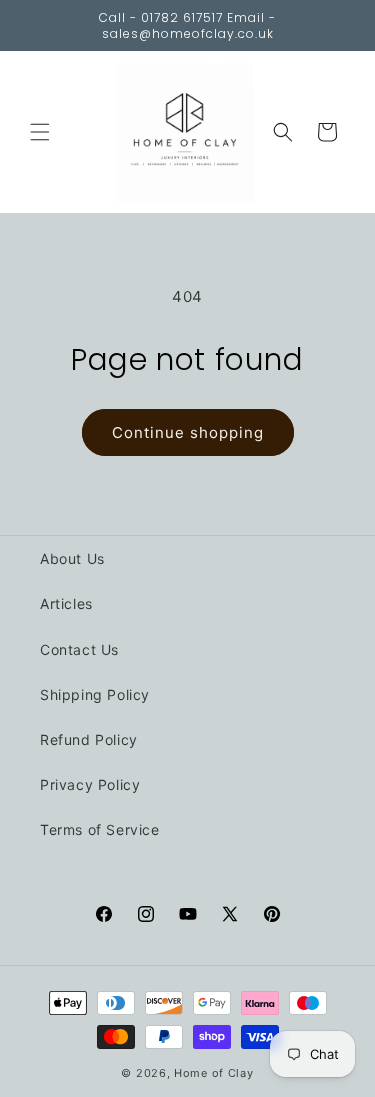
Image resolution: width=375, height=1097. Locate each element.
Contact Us (79, 649)
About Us (72, 558)
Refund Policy (89, 739)
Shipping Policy (95, 694)
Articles (66, 603)
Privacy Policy (90, 784)
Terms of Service (100, 829)
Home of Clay (213, 1073)
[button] (40, 132)
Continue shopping (188, 432)
